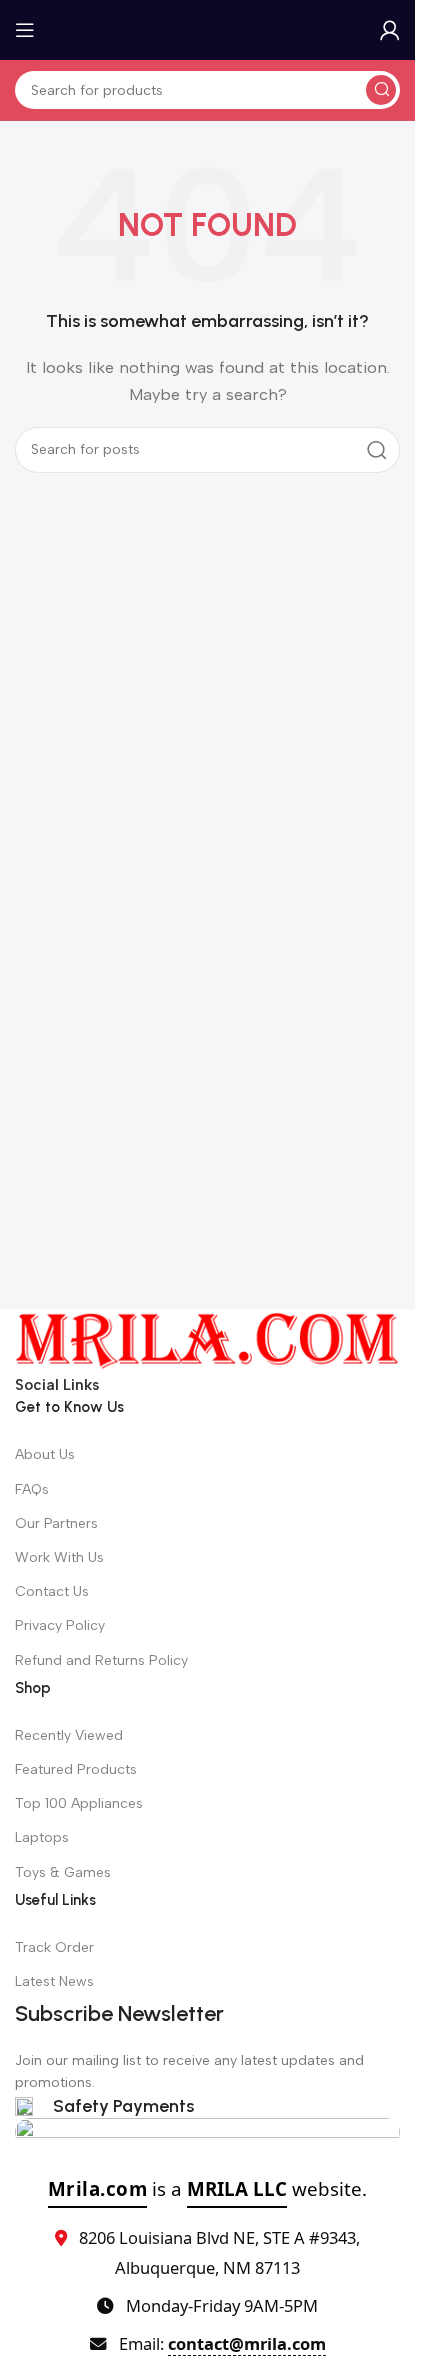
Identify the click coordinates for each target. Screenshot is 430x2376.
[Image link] (207, 1340)
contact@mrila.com (247, 2343)
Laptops (42, 1837)
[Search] (381, 90)
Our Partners (56, 1523)
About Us (45, 1454)
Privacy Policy (60, 1625)
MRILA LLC (237, 2188)
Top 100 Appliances (79, 1803)
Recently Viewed (69, 1735)
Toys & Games (63, 1872)
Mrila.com (98, 2188)
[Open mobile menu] (25, 30)
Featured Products (76, 1769)
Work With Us (59, 1557)
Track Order (54, 1947)
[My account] (390, 30)
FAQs (32, 1489)
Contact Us (52, 1591)
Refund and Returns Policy (101, 1660)
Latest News (54, 1981)
